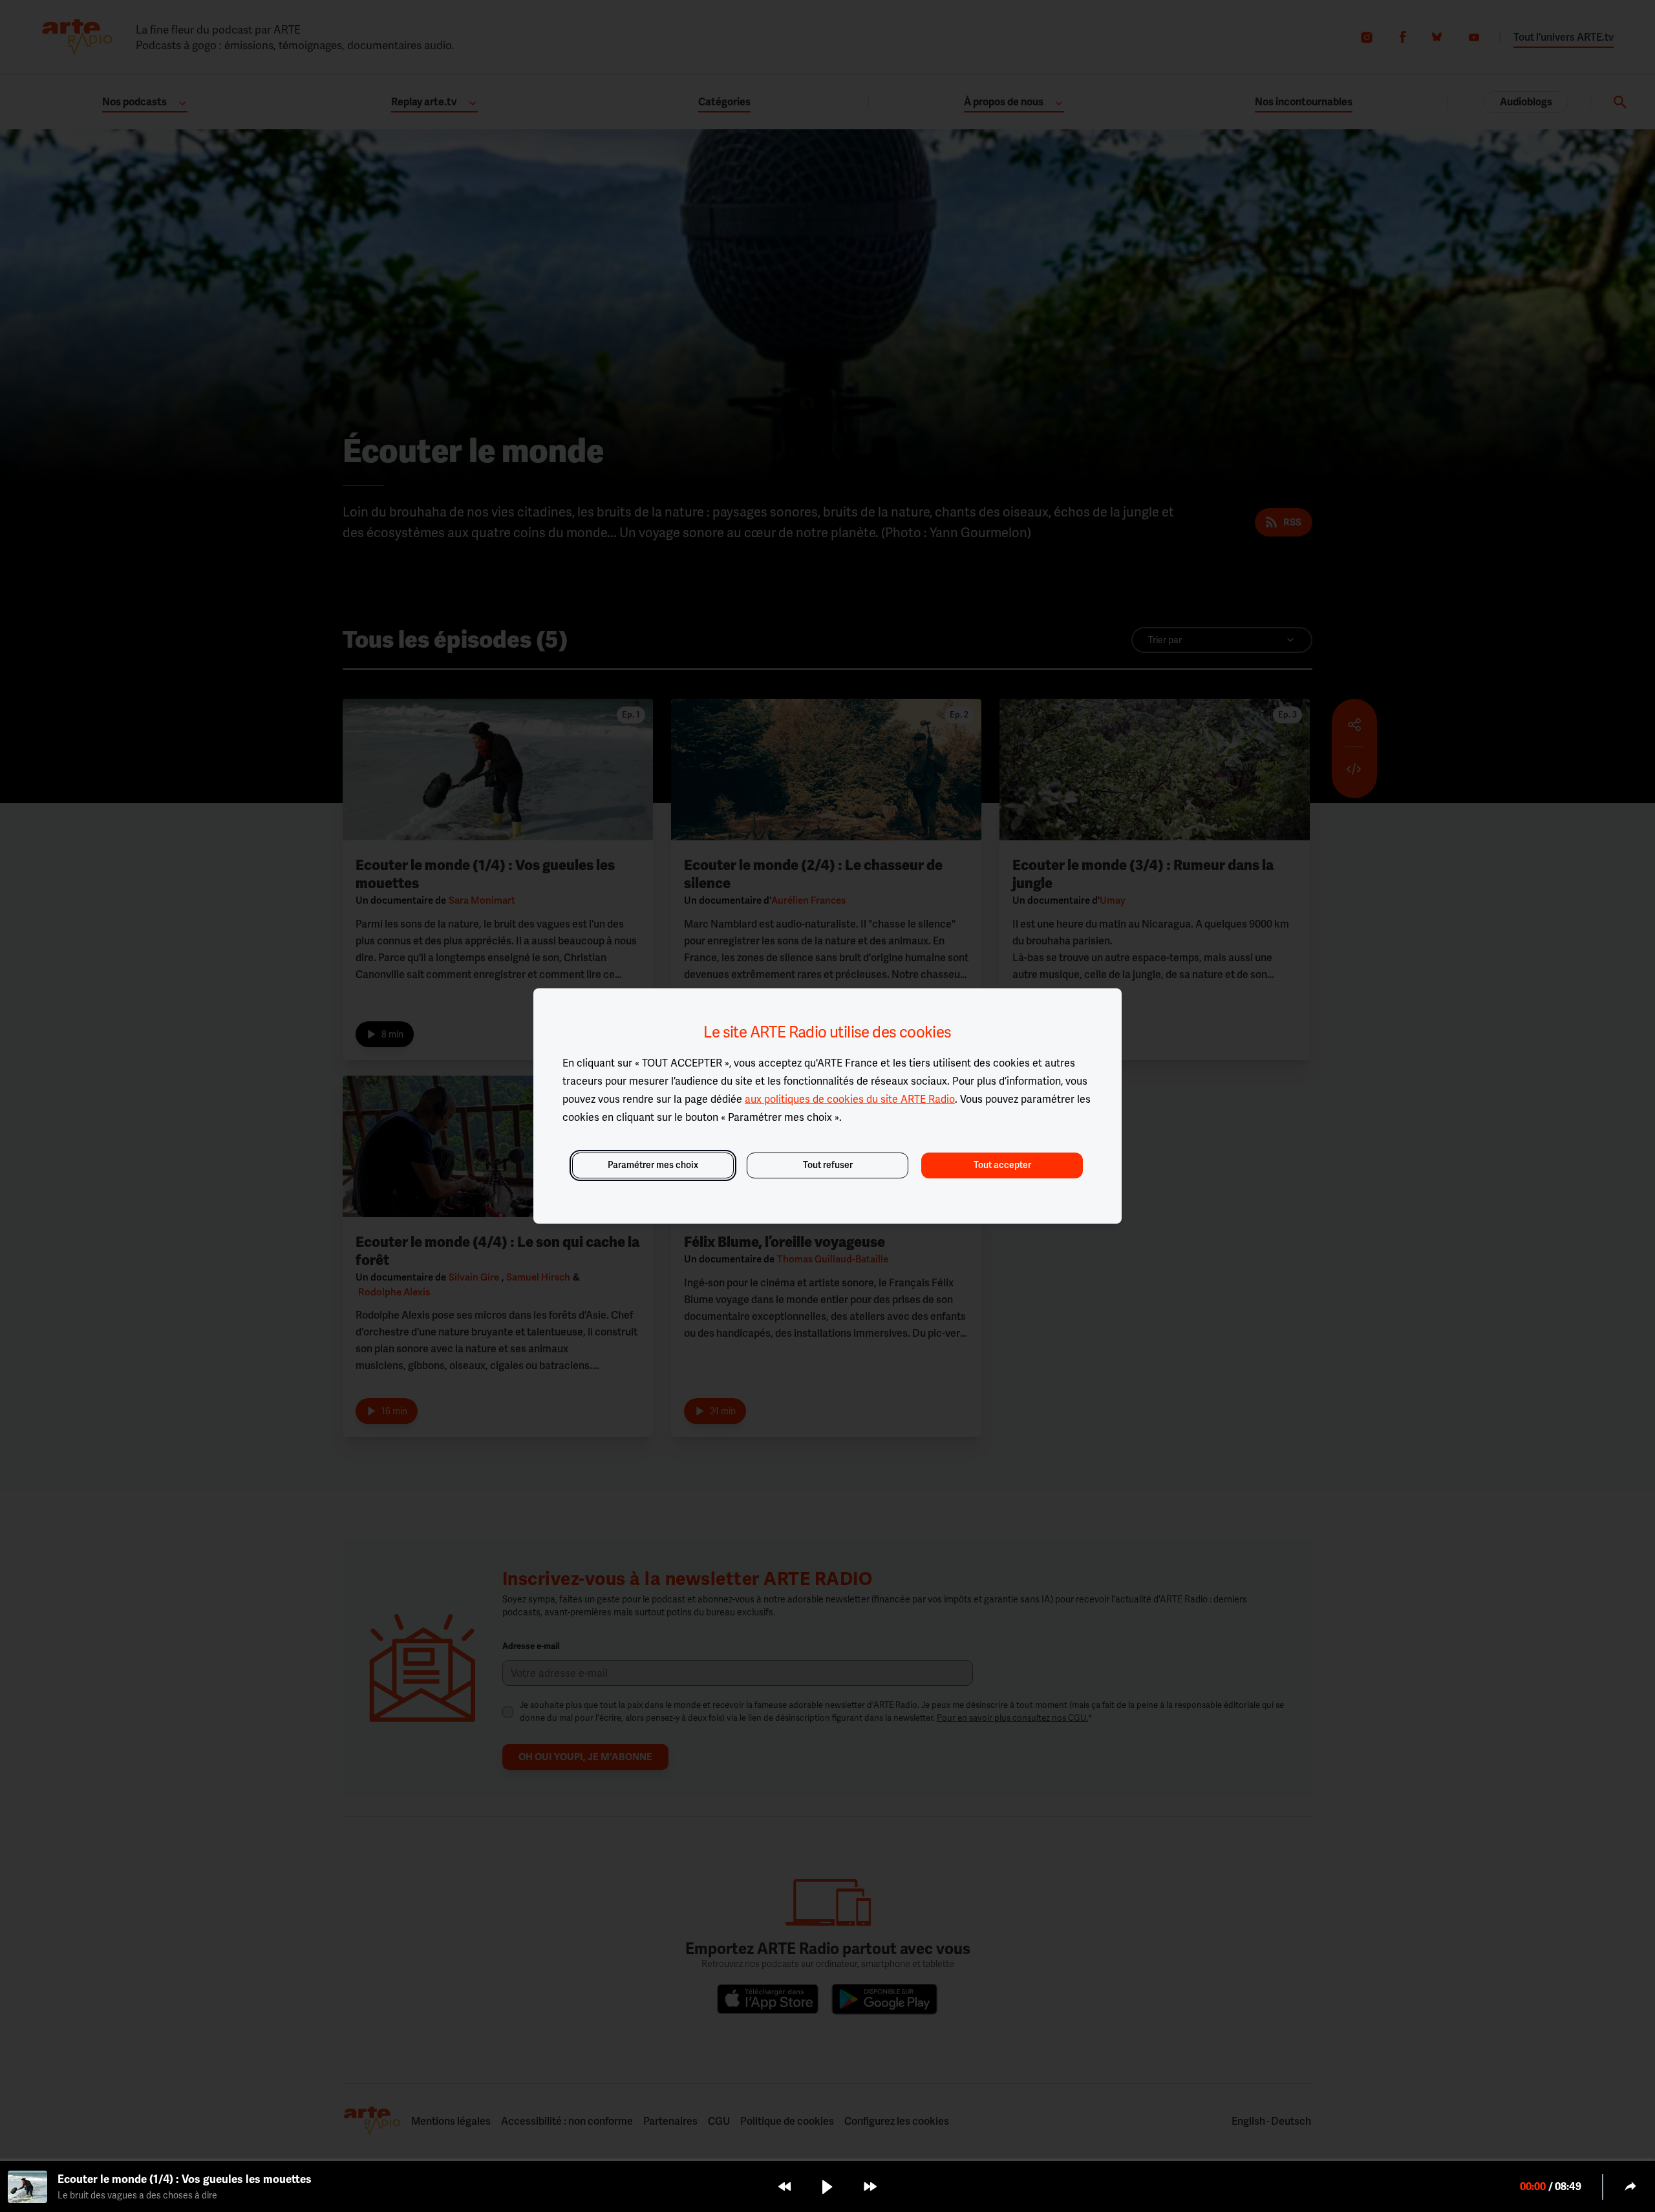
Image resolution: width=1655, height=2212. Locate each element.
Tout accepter (1002, 1165)
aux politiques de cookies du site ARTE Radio (850, 1099)
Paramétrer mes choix (653, 1165)
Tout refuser (828, 1165)
